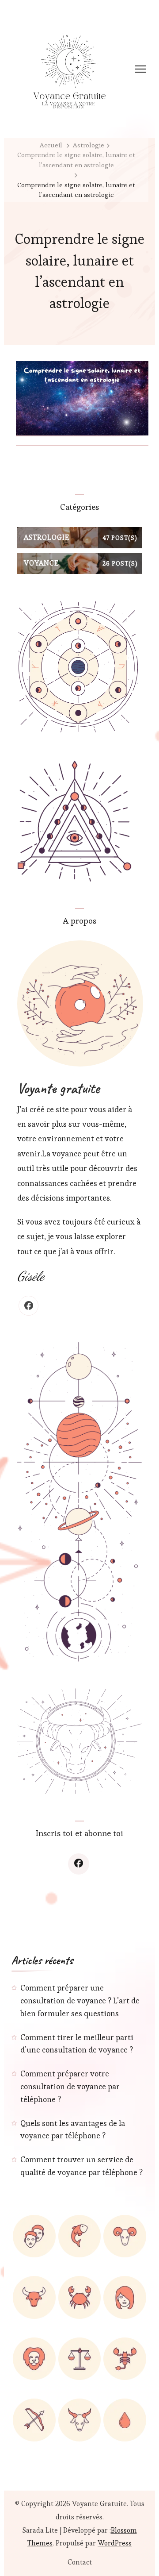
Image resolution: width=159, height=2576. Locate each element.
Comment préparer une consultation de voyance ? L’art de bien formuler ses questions (80, 2000)
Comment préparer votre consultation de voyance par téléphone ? (70, 2086)
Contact (80, 2562)
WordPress (115, 2543)
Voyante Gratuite (99, 2504)
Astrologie (89, 145)
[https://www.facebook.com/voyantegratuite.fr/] (79, 1864)
